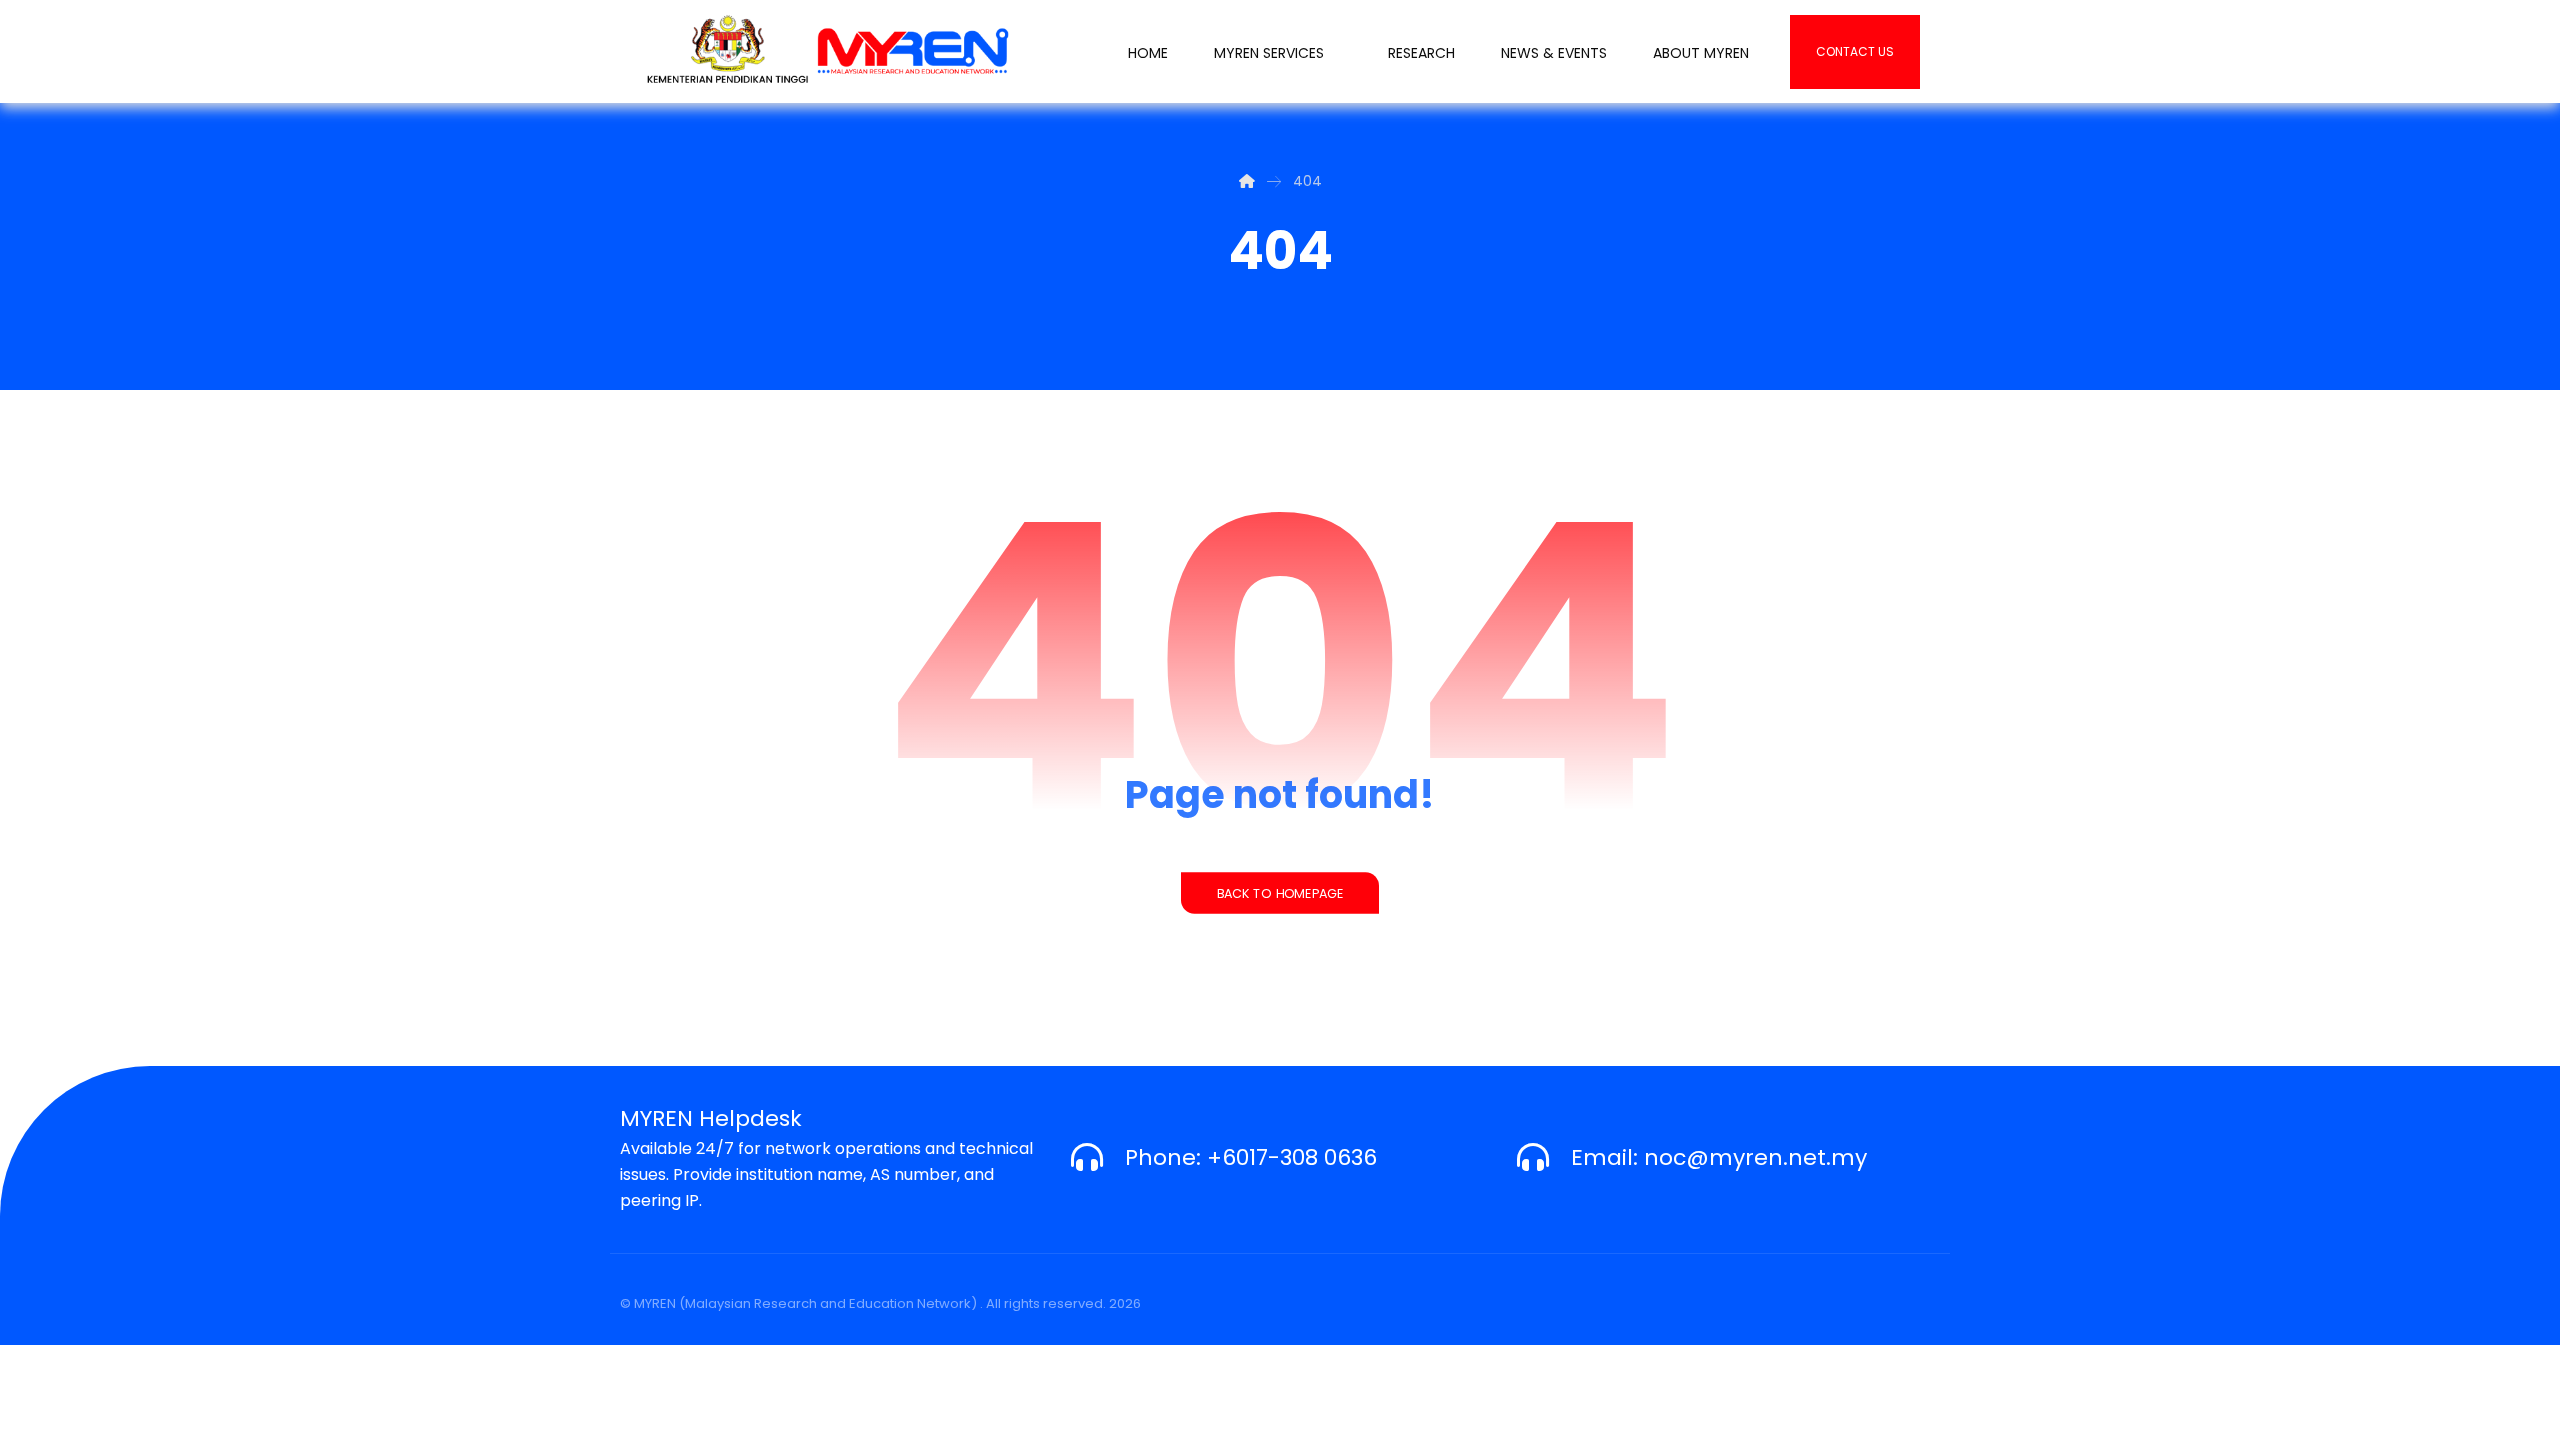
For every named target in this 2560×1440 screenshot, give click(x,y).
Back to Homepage (1280, 893)
